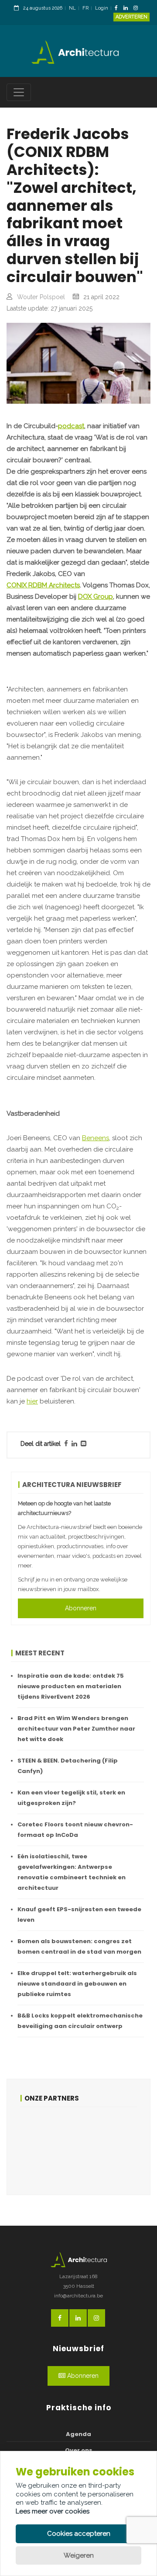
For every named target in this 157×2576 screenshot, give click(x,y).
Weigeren (79, 2555)
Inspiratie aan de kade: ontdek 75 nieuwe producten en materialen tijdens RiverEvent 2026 (71, 1686)
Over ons (79, 2450)
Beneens (96, 1138)
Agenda (78, 2434)
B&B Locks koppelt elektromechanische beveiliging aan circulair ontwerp (80, 2021)
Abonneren (81, 1608)
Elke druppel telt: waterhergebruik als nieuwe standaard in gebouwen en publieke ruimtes (77, 1984)
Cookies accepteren (79, 2534)
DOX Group (96, 597)
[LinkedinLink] (128, 9)
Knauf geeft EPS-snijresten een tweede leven (79, 1915)
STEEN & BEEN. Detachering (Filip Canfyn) (68, 1766)
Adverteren (131, 17)
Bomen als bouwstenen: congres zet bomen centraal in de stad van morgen (79, 1946)
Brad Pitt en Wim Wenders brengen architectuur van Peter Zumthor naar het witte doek (76, 1729)
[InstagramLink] (138, 9)
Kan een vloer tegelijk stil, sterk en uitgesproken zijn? (71, 1798)
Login (102, 8)
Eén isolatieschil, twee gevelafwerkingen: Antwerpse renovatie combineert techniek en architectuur (72, 1872)
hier (32, 1401)
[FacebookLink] (118, 9)
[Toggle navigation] (19, 92)
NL (72, 8)
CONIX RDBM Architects (43, 585)
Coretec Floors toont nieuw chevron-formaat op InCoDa (75, 1830)
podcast (71, 426)
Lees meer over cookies (53, 2511)
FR (85, 8)
